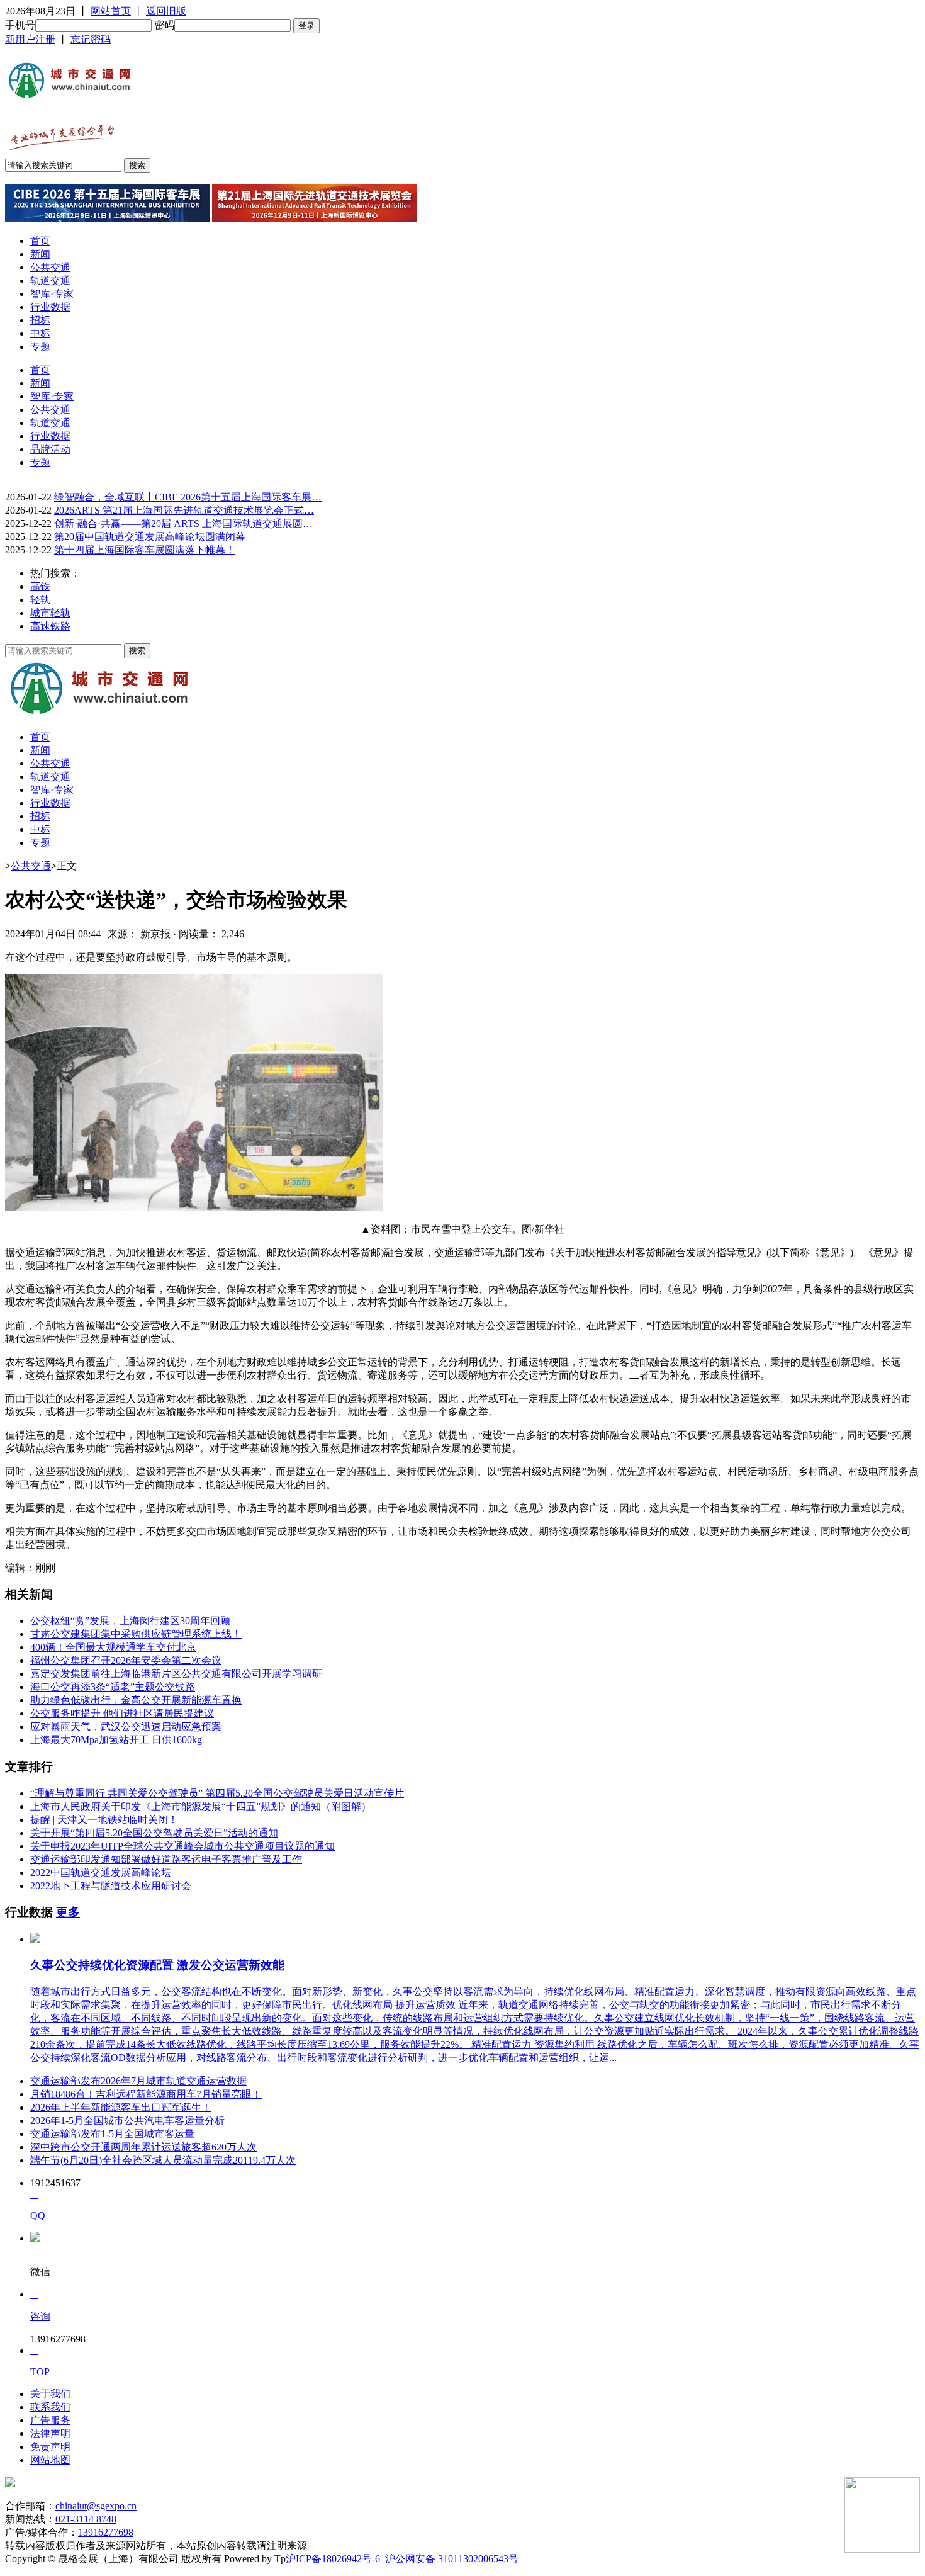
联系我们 (50, 2407)
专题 (40, 347)
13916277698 (106, 2532)
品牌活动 (50, 449)
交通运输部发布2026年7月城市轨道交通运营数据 (138, 2081)
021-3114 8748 (86, 2519)
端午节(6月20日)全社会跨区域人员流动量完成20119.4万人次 (163, 2160)
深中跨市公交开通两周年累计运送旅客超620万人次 (143, 2147)
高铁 (40, 586)
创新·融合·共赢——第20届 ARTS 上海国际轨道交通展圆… (183, 523)
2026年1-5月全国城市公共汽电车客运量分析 (127, 2121)
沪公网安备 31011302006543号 (451, 2559)
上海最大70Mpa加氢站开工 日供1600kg (116, 1740)
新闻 (40, 254)
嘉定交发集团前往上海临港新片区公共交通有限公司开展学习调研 (176, 1674)
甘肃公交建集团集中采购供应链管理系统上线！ (136, 1634)
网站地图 (50, 2460)
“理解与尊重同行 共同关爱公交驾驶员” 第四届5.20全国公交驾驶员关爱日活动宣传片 (217, 1793)
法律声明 (50, 2433)
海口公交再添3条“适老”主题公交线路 (113, 1687)
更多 (68, 1912)
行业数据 (50, 307)
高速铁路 (50, 626)
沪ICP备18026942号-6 (333, 2559)
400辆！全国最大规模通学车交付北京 (113, 1647)
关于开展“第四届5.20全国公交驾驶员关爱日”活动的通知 (154, 1833)
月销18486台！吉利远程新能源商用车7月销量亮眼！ (146, 2094)
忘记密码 (91, 39)
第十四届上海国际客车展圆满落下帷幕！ (145, 550)
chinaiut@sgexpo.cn (96, 2506)
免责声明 (50, 2447)
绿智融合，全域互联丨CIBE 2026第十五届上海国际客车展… (188, 497)
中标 (40, 333)
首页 (40, 241)
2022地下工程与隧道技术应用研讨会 (111, 1886)
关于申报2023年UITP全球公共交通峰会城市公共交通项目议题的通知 (182, 1846)
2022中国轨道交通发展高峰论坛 (101, 1873)
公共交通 (50, 267)
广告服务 (50, 2420)
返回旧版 (166, 11)
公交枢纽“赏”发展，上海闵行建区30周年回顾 (130, 1621)
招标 (40, 320)
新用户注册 (30, 39)
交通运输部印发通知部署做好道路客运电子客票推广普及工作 (166, 1859)
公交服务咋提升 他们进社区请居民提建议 (122, 1713)
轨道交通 (50, 280)
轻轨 (40, 600)
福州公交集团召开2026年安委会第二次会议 (126, 1660)
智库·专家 (52, 294)
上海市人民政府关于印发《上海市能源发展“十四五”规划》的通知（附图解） (201, 1806)
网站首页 (111, 11)
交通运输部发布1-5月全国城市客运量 (112, 2134)
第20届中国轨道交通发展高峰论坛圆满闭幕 (150, 537)
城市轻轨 (50, 613)
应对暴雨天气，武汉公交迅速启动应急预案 (126, 1726)
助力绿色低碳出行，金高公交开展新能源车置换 (136, 1700)
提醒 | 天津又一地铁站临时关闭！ (104, 1820)
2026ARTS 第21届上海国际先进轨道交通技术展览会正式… (184, 510)
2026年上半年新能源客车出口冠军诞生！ (121, 2107)
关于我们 (50, 2394)
